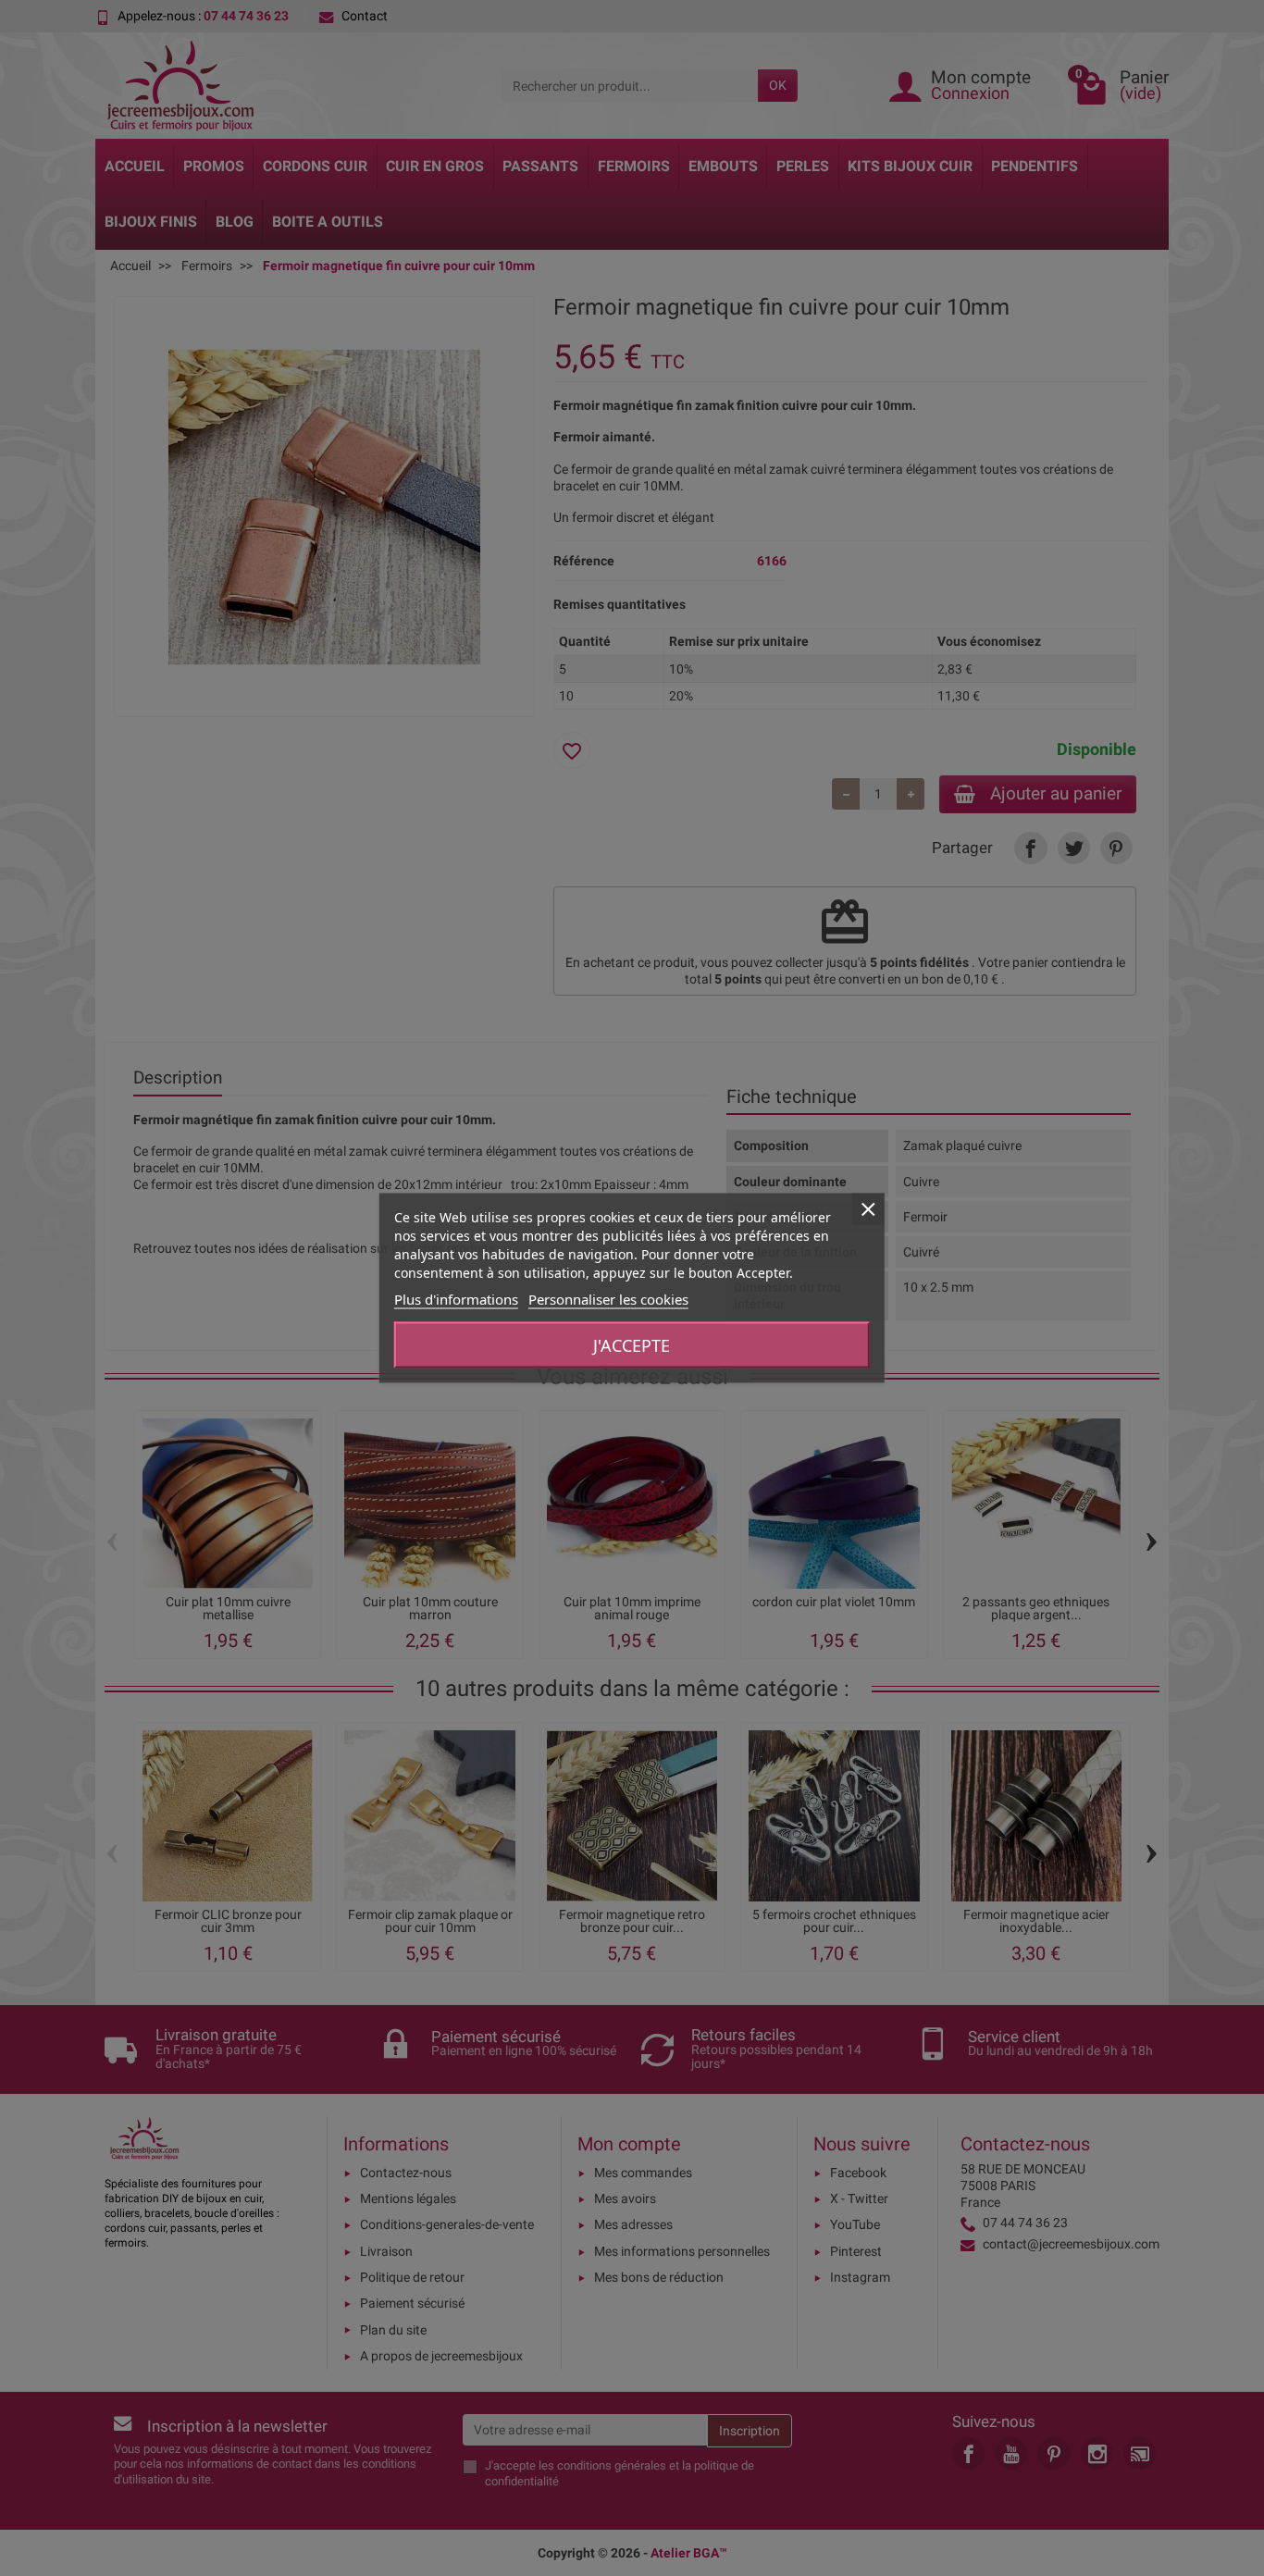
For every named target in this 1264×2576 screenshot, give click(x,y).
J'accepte (632, 1345)
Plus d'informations (456, 1299)
